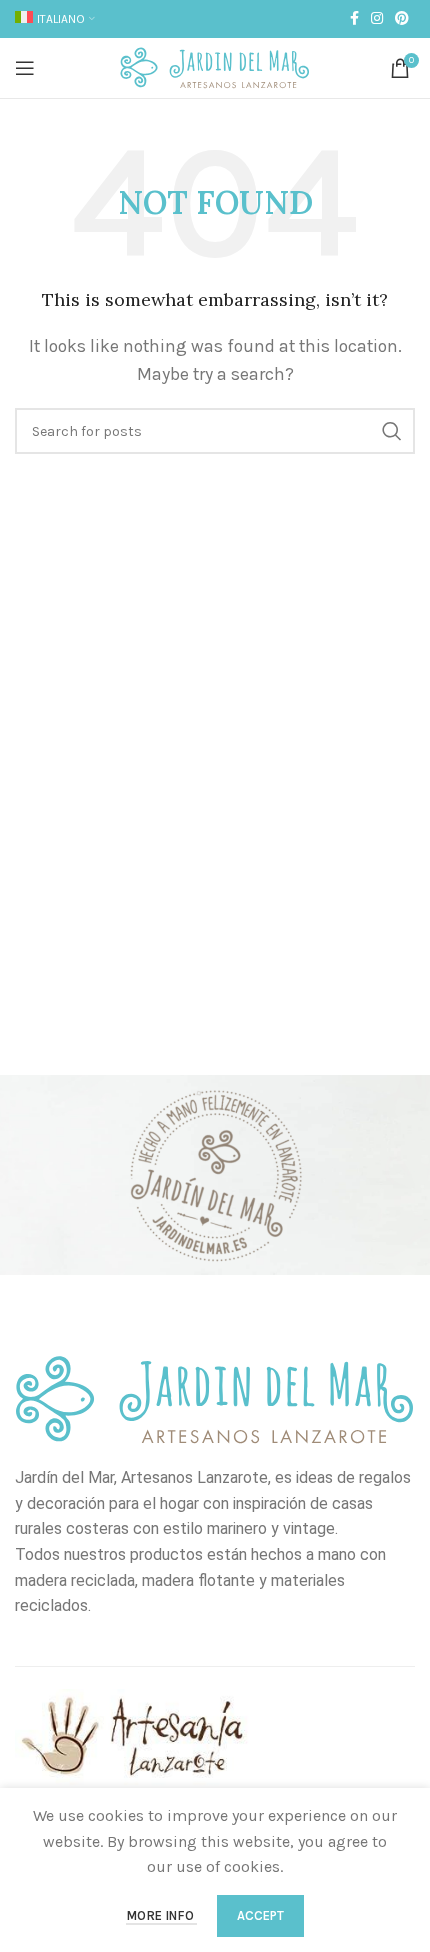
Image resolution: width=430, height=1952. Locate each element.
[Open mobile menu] (25, 68)
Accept (260, 1915)
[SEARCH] (392, 431)
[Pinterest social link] (402, 19)
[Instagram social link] (377, 19)
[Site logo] (215, 66)
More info (161, 1915)
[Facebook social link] (354, 19)
